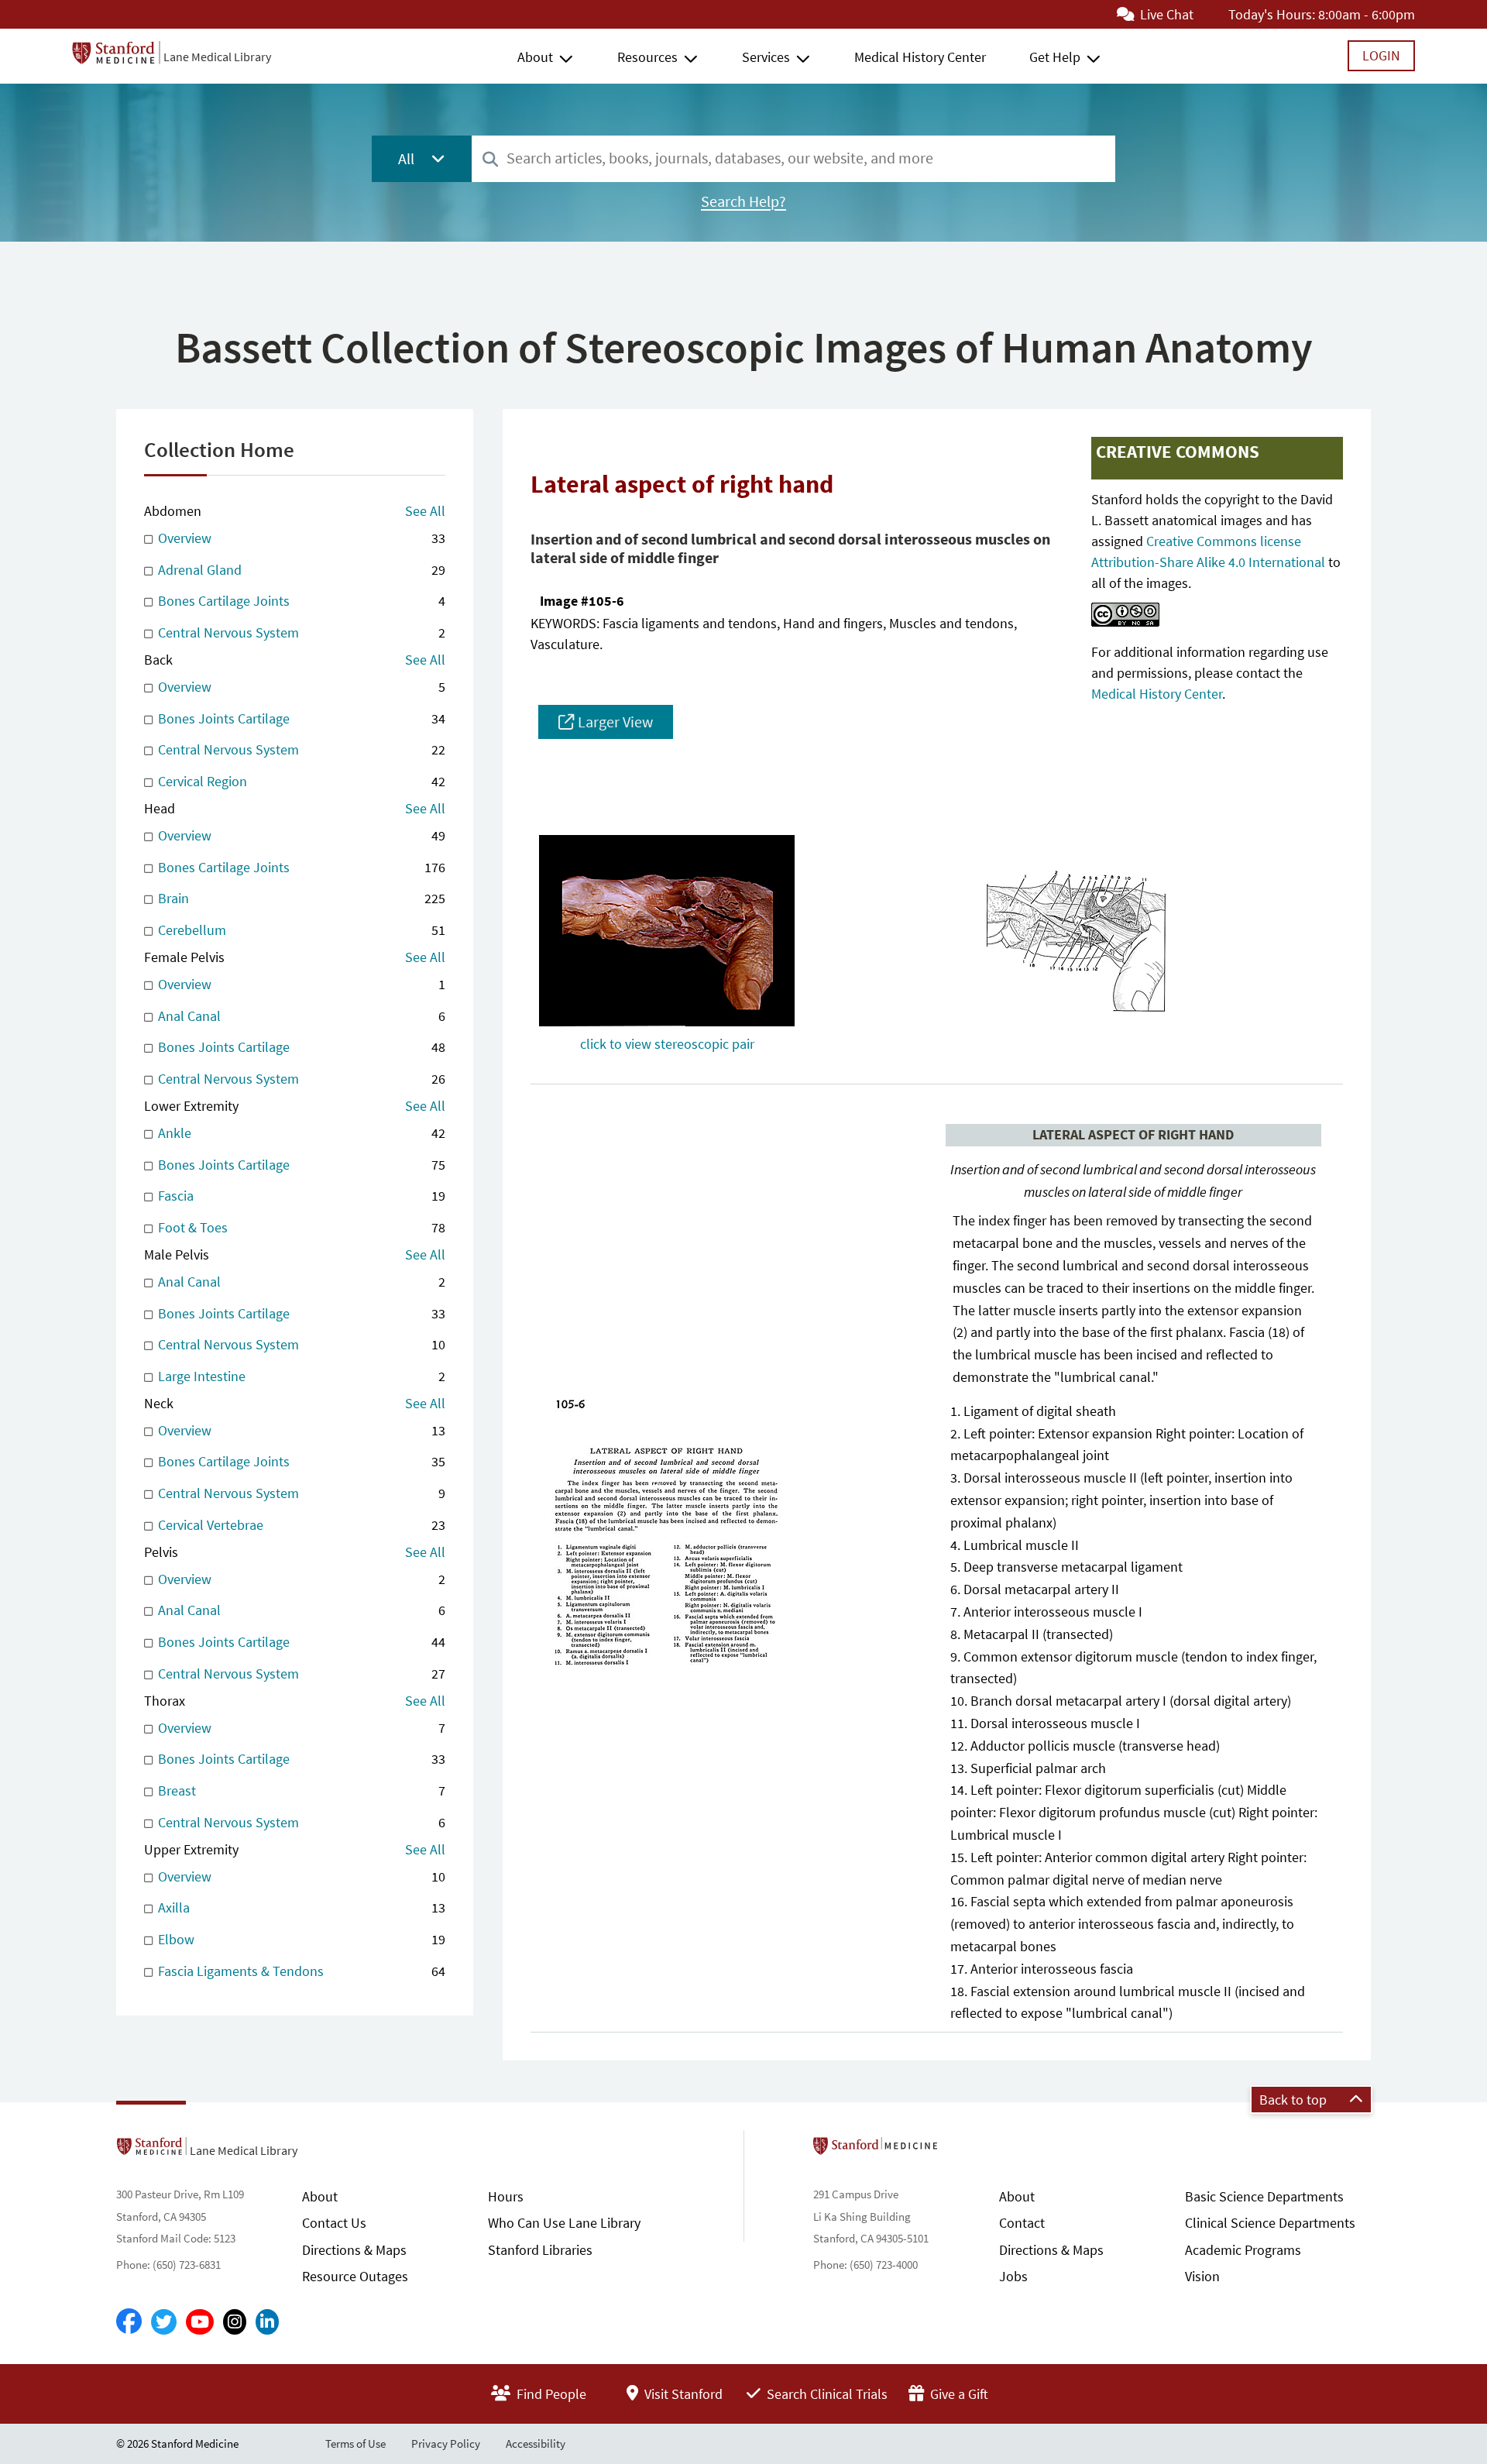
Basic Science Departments (1264, 2196)
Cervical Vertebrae (300, 1525)
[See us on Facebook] (129, 2322)
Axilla (300, 1907)
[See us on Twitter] (164, 2322)
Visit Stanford (682, 2394)
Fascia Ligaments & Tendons (300, 1971)
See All (425, 511)
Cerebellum (300, 930)
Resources (647, 57)
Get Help (1055, 57)
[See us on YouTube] (200, 2322)
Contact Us (334, 2223)
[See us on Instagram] (235, 2322)
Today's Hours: (1272, 14)
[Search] (490, 160)
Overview (300, 538)
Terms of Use (355, 2443)
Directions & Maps (354, 2250)
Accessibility (536, 2443)
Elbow (300, 1939)
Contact (1022, 2223)
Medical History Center (920, 57)
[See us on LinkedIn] (267, 2322)
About (535, 57)
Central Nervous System (300, 632)
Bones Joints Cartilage (300, 718)
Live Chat (1165, 14)
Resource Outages (355, 2276)
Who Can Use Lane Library (564, 2223)
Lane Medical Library (217, 57)
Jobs (1013, 2276)
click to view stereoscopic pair (667, 1044)
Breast (300, 1790)
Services (766, 57)
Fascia (300, 1196)
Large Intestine (300, 1376)
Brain (300, 898)
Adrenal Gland (300, 570)
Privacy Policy (446, 2443)
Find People (550, 2394)
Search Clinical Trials (826, 2394)
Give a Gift (958, 2394)
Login (1381, 55)
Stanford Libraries (540, 2250)
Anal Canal (300, 1016)
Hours (506, 2196)
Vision (1202, 2276)
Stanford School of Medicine (965, 2150)
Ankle (300, 1133)
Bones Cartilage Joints (300, 601)
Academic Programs (1243, 2250)
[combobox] (793, 158)
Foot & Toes (300, 1227)
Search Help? (743, 201)
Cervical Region (300, 781)
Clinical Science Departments (1270, 2223)
